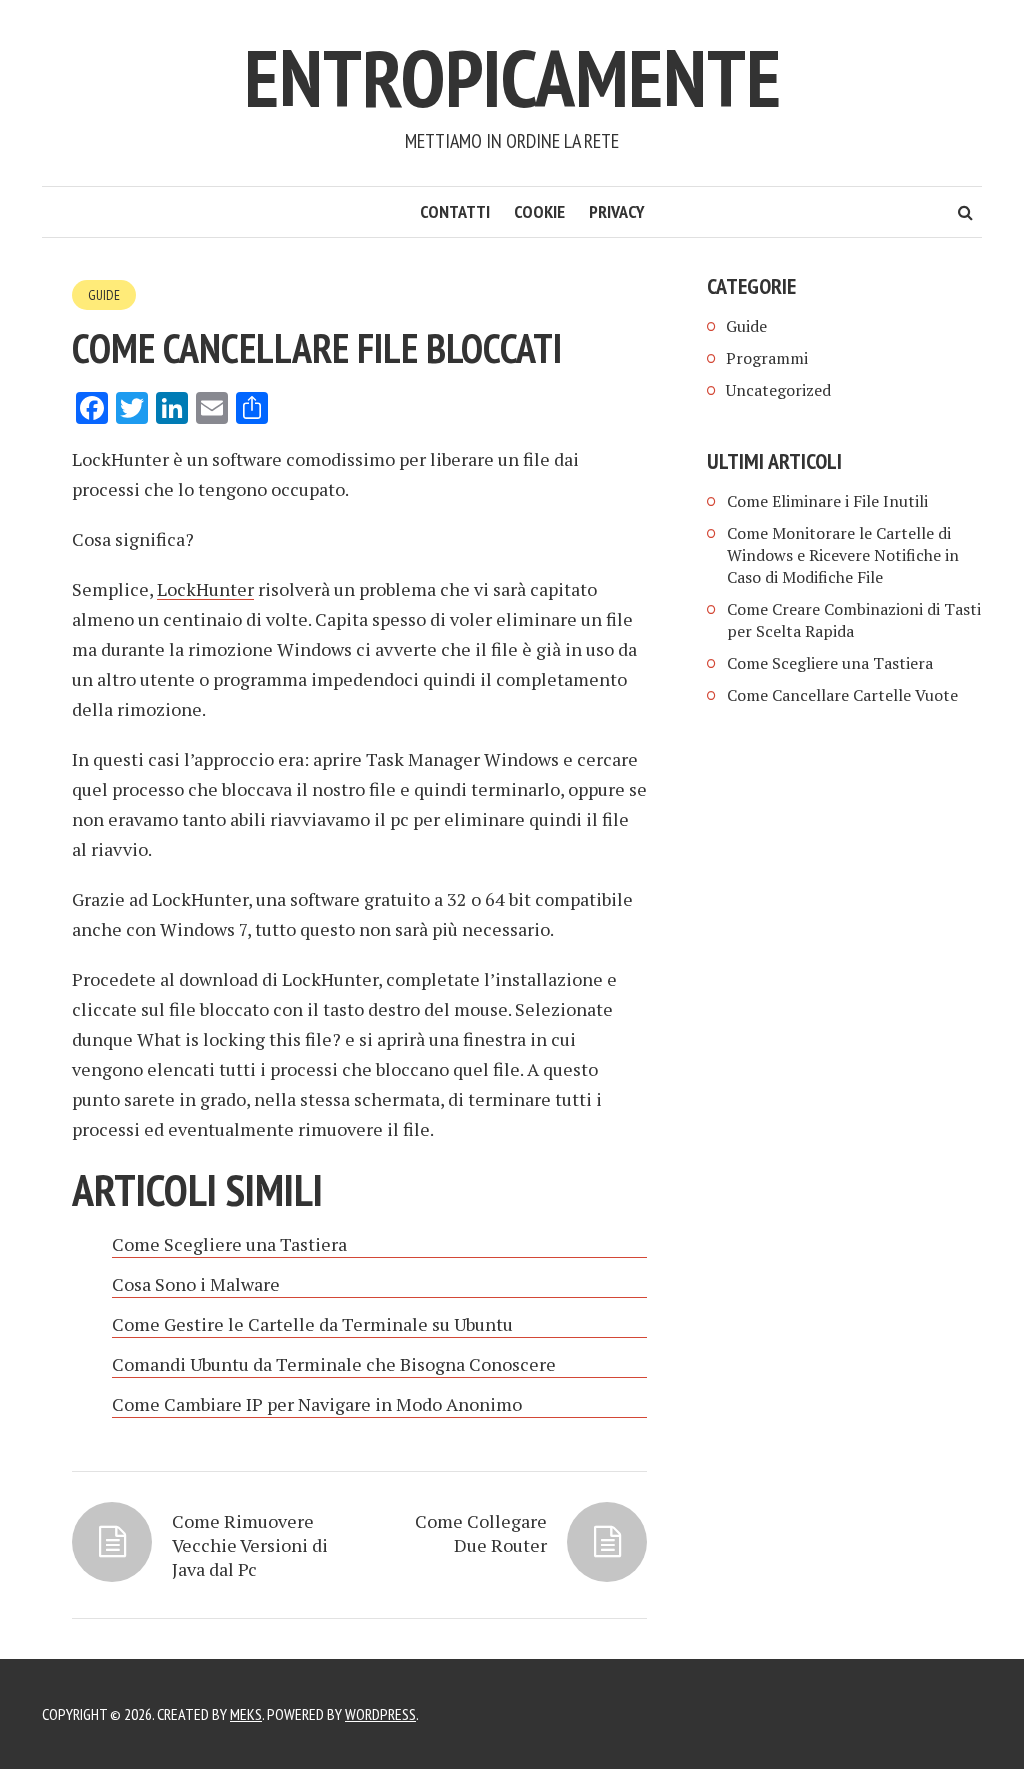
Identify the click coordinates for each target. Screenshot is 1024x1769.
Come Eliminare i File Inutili (827, 501)
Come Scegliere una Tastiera (830, 663)
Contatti (455, 211)
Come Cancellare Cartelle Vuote (842, 695)
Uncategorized (778, 390)
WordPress (380, 1714)
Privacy (617, 211)
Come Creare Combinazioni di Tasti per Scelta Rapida (854, 620)
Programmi (767, 358)
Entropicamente (512, 77)
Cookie (539, 211)
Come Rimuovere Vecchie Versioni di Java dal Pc (250, 1545)
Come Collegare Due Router (481, 1533)
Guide (104, 295)
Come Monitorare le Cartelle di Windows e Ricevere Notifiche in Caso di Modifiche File (843, 555)
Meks (246, 1714)
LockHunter (205, 589)
